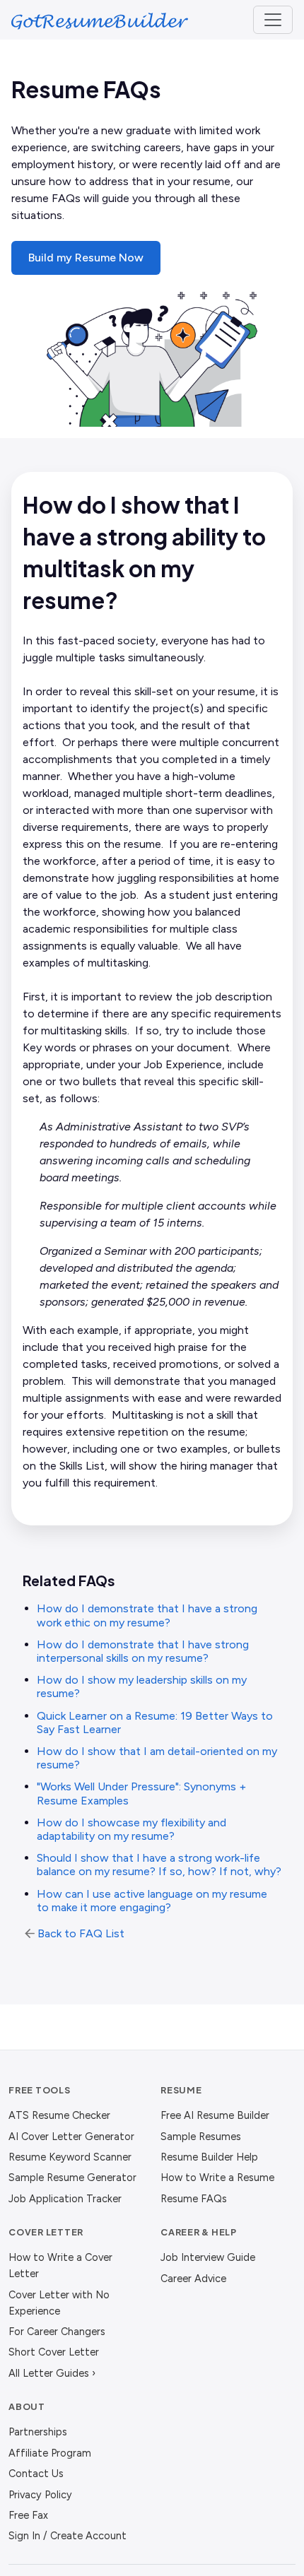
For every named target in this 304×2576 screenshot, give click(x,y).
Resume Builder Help (209, 2157)
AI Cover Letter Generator (71, 2137)
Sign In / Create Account (68, 2536)
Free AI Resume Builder (215, 2115)
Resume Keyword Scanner (70, 2157)
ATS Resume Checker (59, 2115)
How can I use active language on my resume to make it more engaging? (152, 1901)
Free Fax (28, 2515)
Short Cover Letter (54, 2352)
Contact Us (36, 2474)
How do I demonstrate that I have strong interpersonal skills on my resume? (143, 1651)
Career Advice (193, 2279)
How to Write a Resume (217, 2178)
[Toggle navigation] (273, 20)
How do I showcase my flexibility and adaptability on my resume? (131, 1829)
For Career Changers (57, 2332)
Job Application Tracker (65, 2199)
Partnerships (38, 2432)
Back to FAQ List (81, 1933)
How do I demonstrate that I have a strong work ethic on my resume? (147, 1615)
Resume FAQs (194, 2199)
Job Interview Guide (208, 2257)
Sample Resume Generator (72, 2178)
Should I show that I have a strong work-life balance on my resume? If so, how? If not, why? (159, 1865)
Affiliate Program (50, 2453)
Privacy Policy (40, 2495)
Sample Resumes (201, 2137)
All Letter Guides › (52, 2373)
